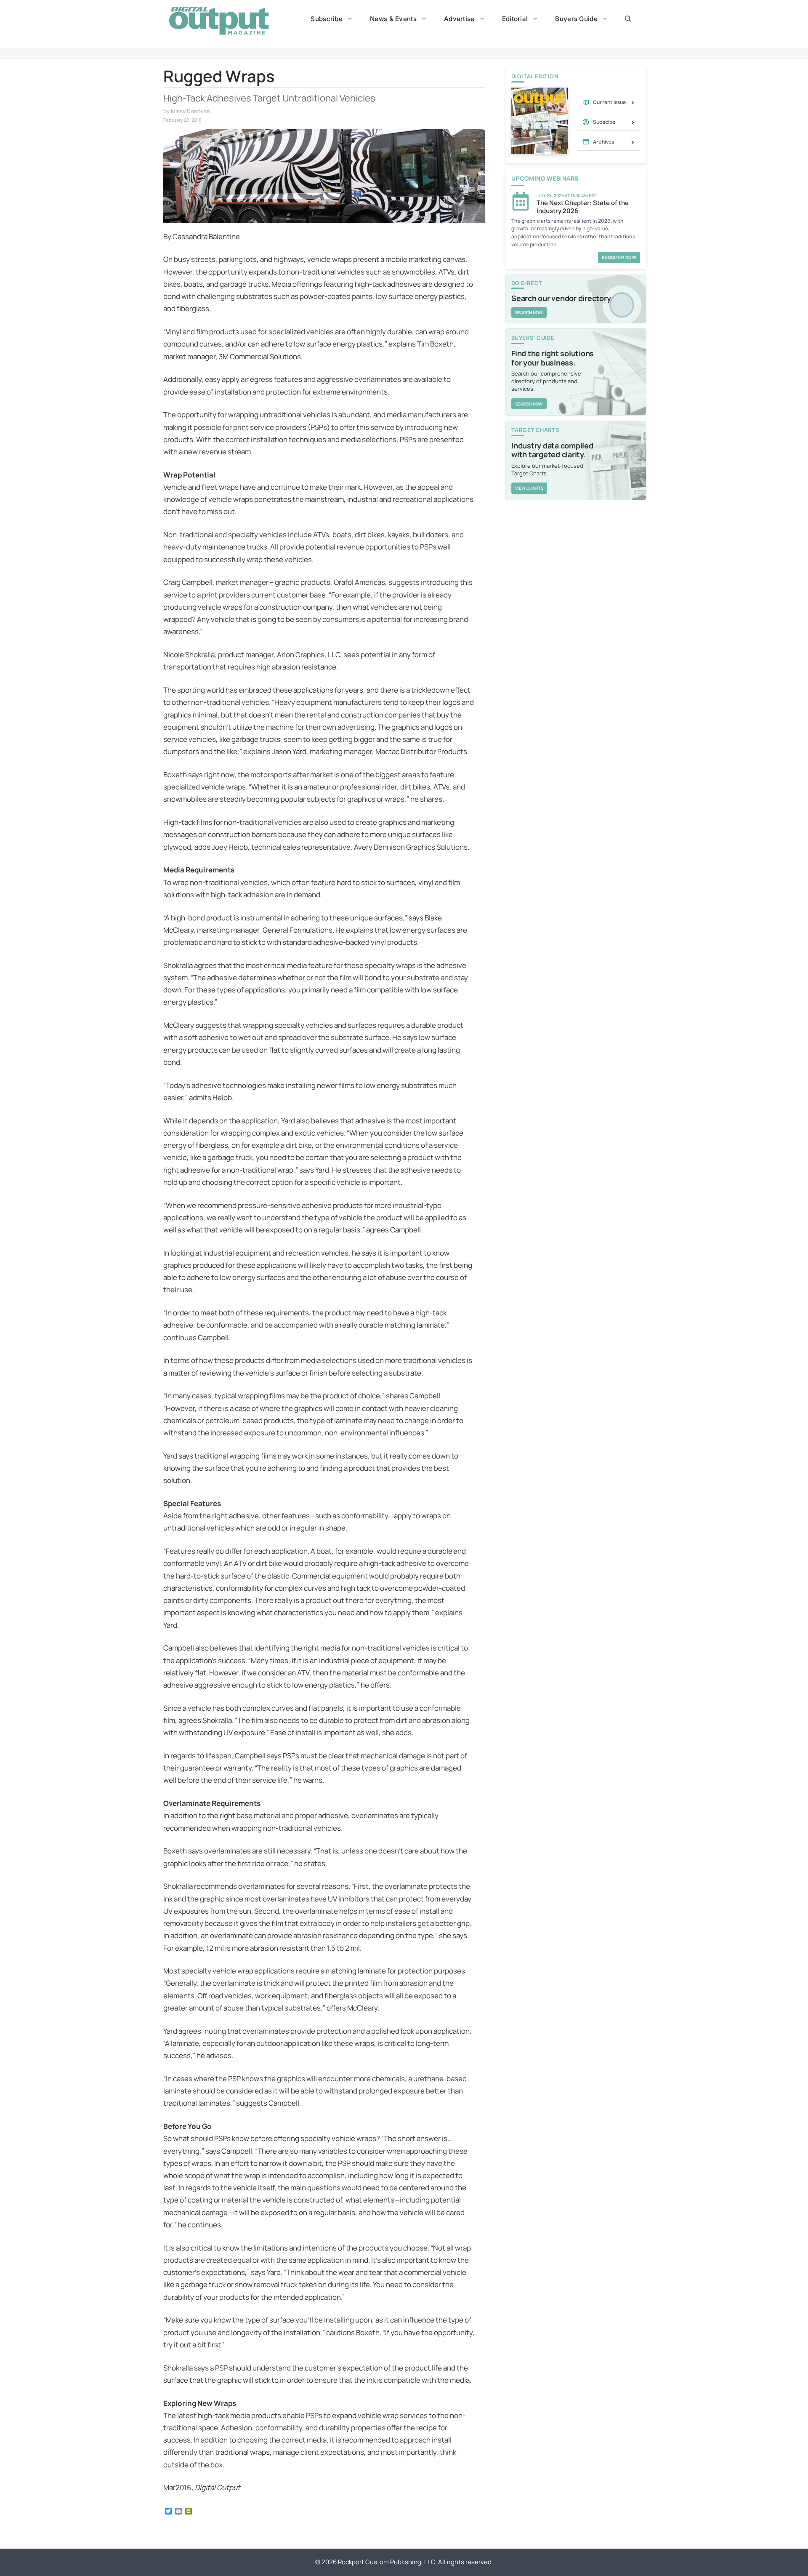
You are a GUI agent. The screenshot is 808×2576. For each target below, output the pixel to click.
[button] (628, 19)
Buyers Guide (576, 19)
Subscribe (327, 19)
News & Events (393, 19)
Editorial (515, 19)
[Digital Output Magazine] (219, 21)
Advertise (459, 19)
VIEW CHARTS (529, 488)
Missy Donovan (190, 111)
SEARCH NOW (529, 312)
